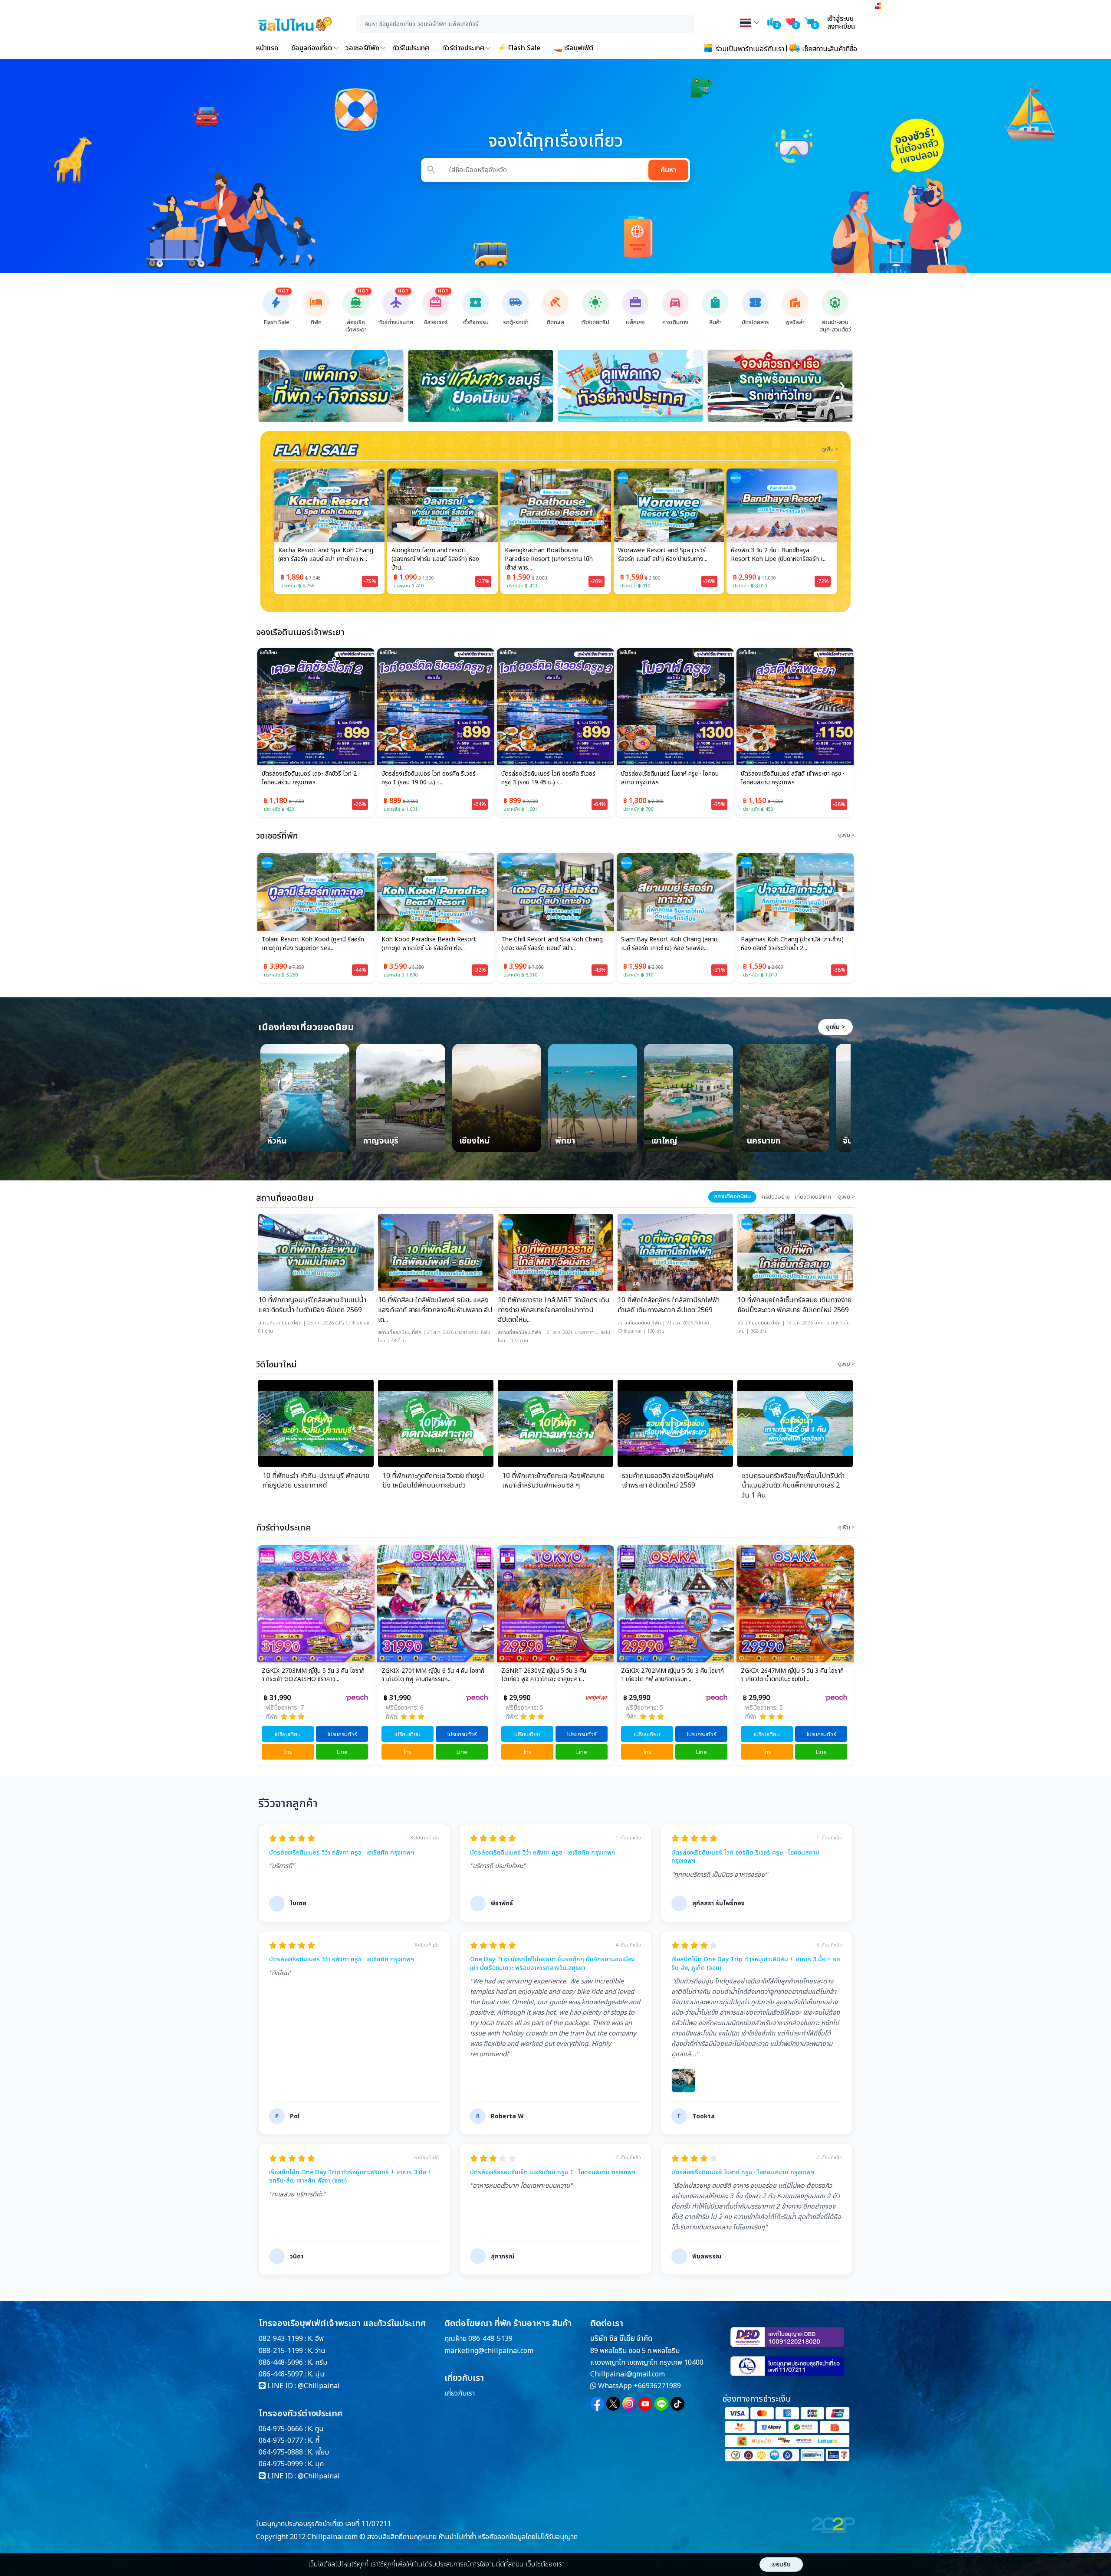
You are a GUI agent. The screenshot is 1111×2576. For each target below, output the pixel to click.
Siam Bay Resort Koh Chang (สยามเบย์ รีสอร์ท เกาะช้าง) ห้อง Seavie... (549, 944)
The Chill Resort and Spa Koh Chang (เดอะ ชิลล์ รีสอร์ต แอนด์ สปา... (432, 944)
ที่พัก (297, 1323)
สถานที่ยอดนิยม (274, 1323)
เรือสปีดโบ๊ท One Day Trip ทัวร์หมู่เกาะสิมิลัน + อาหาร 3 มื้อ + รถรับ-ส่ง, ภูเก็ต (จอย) (756, 1964)
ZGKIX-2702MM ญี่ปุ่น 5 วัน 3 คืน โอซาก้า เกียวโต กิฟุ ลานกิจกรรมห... (553, 1675)
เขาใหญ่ (664, 1142)
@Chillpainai (319, 2386)
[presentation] (269, 386)
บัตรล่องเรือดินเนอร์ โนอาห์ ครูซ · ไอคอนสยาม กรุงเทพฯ (670, 778)
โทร (288, 1752)
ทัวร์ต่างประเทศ (463, 48)
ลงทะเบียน (841, 26)
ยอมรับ (781, 2565)
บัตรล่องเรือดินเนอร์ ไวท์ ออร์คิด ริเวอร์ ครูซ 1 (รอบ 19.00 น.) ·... (429, 778)
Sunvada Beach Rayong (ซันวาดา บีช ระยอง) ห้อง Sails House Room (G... (779, 555)
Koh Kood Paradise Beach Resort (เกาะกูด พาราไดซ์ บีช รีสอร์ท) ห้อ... (309, 944)
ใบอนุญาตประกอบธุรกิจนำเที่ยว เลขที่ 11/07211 (324, 2524)
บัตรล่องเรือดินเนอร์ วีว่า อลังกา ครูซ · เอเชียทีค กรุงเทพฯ (342, 1853)
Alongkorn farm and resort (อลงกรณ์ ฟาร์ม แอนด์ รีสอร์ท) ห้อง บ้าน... (322, 559)
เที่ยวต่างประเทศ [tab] (813, 1197)
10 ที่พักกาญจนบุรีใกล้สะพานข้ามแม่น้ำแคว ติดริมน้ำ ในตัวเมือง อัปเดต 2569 (312, 1305)
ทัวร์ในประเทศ (411, 48)
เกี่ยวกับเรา (460, 2393)
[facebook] (597, 2404)
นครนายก (764, 1142)
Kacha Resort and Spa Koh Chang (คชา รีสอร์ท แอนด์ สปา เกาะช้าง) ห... (788, 944)
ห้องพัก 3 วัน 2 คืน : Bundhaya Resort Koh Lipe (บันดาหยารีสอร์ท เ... (666, 555)
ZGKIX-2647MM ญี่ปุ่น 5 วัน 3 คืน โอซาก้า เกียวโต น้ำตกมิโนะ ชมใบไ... (672, 1675)
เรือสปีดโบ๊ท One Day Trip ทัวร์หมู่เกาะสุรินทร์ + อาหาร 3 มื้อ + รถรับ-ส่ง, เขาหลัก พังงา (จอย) (350, 2177)
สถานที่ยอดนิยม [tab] (732, 1196)
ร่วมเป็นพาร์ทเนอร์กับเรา (749, 49)
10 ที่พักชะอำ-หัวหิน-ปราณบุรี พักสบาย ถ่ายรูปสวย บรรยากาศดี (316, 1481)
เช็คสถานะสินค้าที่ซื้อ (829, 49)
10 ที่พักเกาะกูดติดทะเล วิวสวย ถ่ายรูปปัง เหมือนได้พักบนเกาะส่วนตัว (433, 1481)
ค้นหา (668, 170)
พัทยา (565, 1142)
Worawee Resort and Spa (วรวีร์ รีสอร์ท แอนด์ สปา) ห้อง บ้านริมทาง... (549, 555)
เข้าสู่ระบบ (840, 19)
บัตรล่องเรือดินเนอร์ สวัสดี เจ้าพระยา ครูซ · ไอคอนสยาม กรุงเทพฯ (792, 778)
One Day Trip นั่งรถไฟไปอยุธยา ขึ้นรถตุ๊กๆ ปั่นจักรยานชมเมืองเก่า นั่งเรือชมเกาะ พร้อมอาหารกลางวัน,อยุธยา (552, 1964)
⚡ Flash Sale (519, 48)
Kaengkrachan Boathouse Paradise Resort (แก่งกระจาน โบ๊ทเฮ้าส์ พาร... (436, 559)
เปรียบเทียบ (288, 1734)
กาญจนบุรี (381, 1142)
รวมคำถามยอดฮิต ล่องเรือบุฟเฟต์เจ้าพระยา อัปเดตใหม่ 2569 (667, 1481)
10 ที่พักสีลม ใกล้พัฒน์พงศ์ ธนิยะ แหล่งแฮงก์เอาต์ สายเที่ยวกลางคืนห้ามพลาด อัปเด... (435, 1310)
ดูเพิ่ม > (835, 1027)
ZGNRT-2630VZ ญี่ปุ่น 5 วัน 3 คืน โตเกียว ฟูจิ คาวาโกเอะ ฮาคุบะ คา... (424, 1675)
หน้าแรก (267, 48)
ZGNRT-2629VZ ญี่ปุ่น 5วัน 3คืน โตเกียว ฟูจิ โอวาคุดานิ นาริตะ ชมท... (792, 1675)
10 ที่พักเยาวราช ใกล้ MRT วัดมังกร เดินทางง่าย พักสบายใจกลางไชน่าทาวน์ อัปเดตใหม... (554, 1310)
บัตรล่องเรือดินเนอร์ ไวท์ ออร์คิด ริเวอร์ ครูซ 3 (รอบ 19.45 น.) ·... (548, 778)
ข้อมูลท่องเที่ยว (312, 48)
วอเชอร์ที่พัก (362, 48)
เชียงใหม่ (474, 1142)
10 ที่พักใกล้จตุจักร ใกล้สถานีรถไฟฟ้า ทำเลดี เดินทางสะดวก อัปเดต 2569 (669, 1305)
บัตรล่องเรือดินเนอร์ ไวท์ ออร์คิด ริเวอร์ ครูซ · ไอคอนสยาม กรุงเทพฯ (745, 1857)
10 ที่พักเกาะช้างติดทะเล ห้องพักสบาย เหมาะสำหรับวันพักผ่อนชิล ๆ (553, 1481)
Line (342, 1752)
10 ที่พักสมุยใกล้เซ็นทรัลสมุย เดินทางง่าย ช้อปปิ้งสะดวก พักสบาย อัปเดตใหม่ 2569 (794, 1305)
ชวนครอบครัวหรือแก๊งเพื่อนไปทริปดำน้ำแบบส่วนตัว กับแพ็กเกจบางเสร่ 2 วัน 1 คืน (793, 1486)
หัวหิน (277, 1142)
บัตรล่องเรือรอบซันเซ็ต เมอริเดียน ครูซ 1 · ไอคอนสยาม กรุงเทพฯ (553, 2173)
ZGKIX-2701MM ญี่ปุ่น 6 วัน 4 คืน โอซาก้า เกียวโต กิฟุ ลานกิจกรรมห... (313, 1675)
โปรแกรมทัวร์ (342, 1734)
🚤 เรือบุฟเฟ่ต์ (574, 48)
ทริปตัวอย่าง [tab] (776, 1197)
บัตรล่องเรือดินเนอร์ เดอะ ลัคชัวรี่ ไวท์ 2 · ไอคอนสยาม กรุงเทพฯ (311, 778)
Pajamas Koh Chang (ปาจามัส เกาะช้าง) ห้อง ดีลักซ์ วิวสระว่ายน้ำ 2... (672, 944)
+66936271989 (657, 2386)
